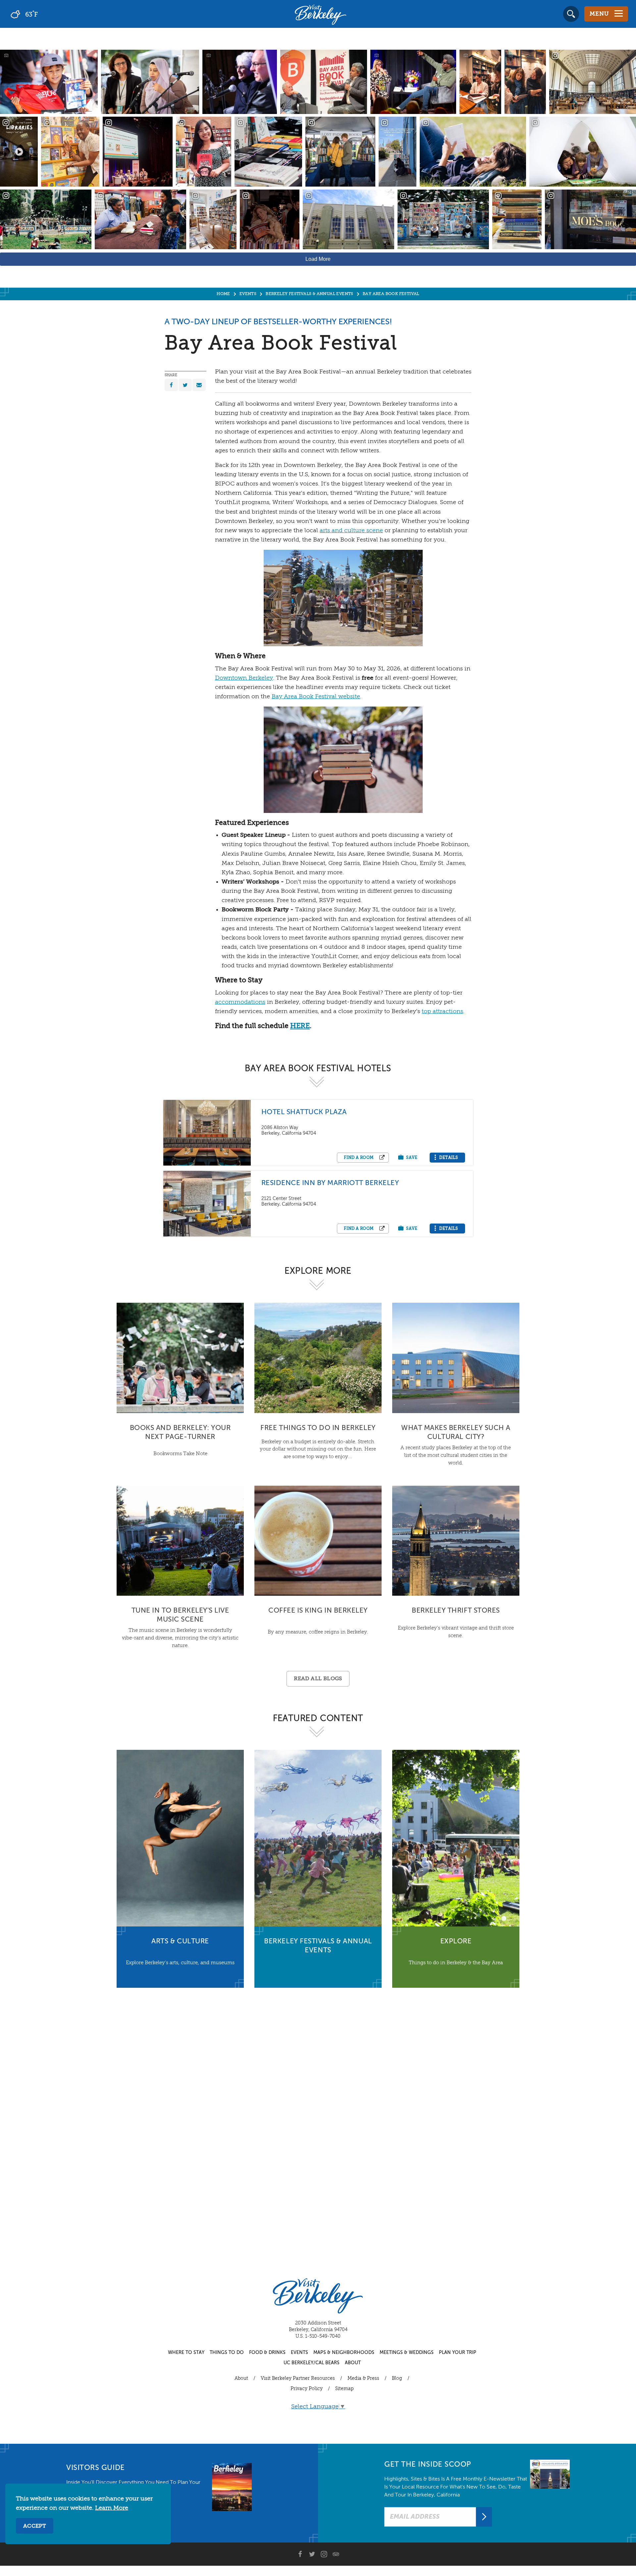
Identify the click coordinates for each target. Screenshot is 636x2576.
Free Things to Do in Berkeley (318, 1428)
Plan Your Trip (458, 2353)
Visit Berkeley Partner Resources (298, 2378)
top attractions (442, 1011)
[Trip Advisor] (336, 2554)
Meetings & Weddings (407, 2353)
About (353, 2363)
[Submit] (484, 2517)
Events (299, 2353)
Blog (397, 2378)
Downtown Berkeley (244, 678)
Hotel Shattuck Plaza (304, 1112)
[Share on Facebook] (171, 385)
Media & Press (363, 2378)
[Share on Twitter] (185, 385)
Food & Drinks (267, 2353)
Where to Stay (186, 2353)
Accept (35, 2526)
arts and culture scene (351, 531)
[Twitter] (312, 2554)
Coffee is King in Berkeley (318, 1611)
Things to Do (227, 2353)
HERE (300, 1026)
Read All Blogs (318, 1679)
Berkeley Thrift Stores (456, 1611)
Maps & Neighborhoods (344, 2353)
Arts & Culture (180, 1942)
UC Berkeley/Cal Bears (312, 2363)
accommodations (240, 1002)
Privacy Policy (307, 2389)
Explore (456, 1942)
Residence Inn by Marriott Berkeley (330, 1183)
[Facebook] (300, 2554)
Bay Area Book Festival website (316, 697)
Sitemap (344, 2389)
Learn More (112, 2508)
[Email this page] (199, 385)
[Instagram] (324, 2554)
